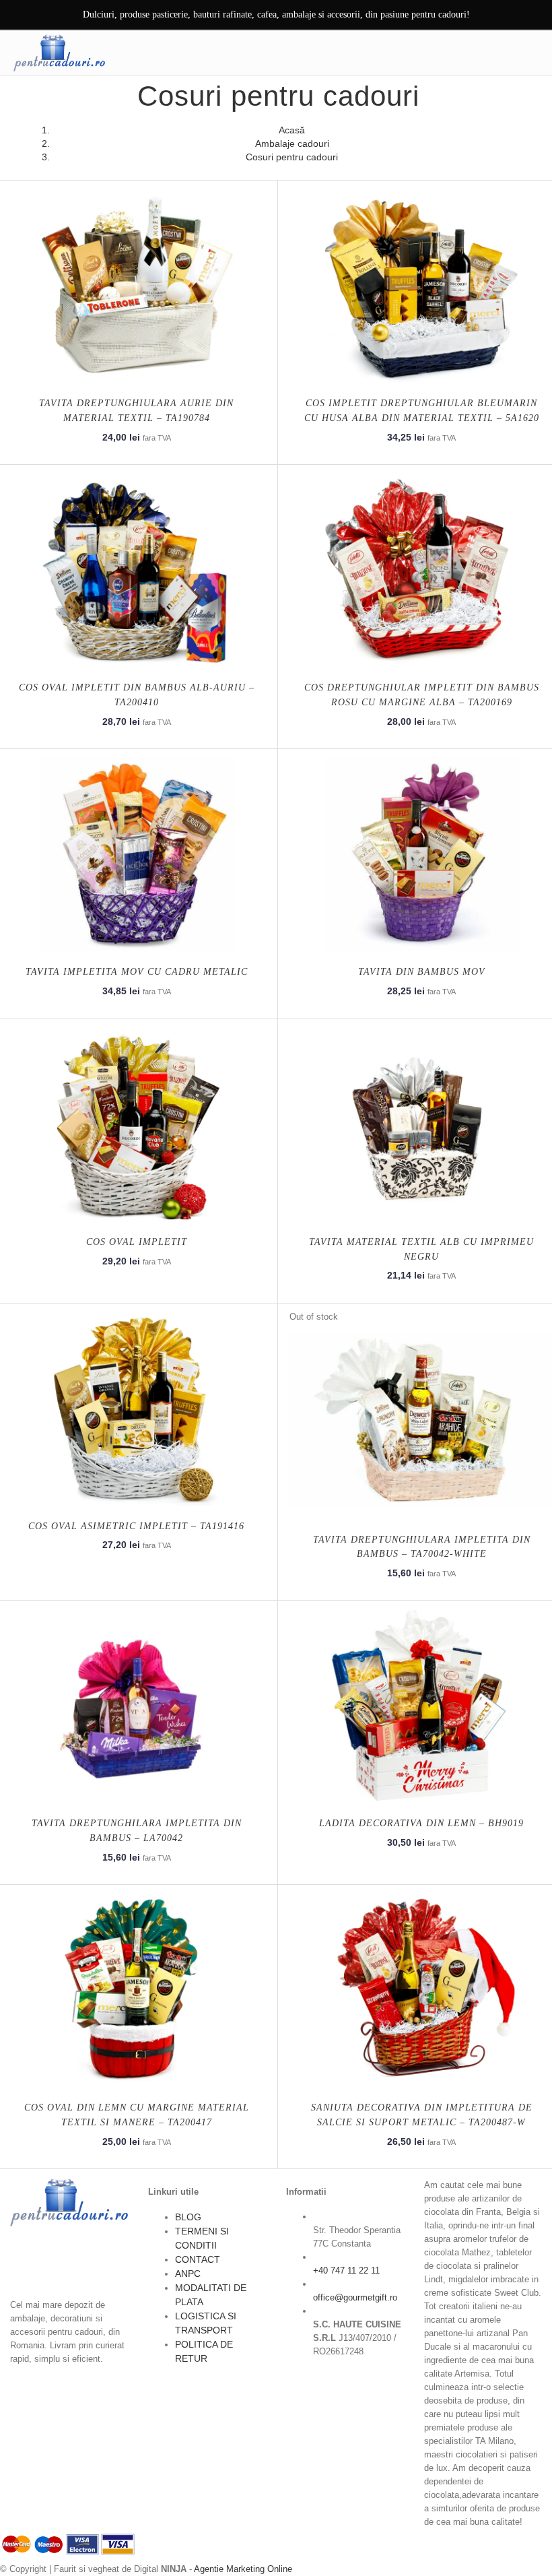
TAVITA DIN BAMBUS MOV (422, 972)
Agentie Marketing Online (243, 2569)
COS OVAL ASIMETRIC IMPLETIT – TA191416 (136, 1526)
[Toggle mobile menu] (531, 53)
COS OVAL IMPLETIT (137, 1242)
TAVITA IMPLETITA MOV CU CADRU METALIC (137, 972)
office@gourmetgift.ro (355, 2297)
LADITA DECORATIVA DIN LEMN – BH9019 (421, 1823)
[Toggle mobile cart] (503, 53)
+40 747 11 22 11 (346, 2271)
